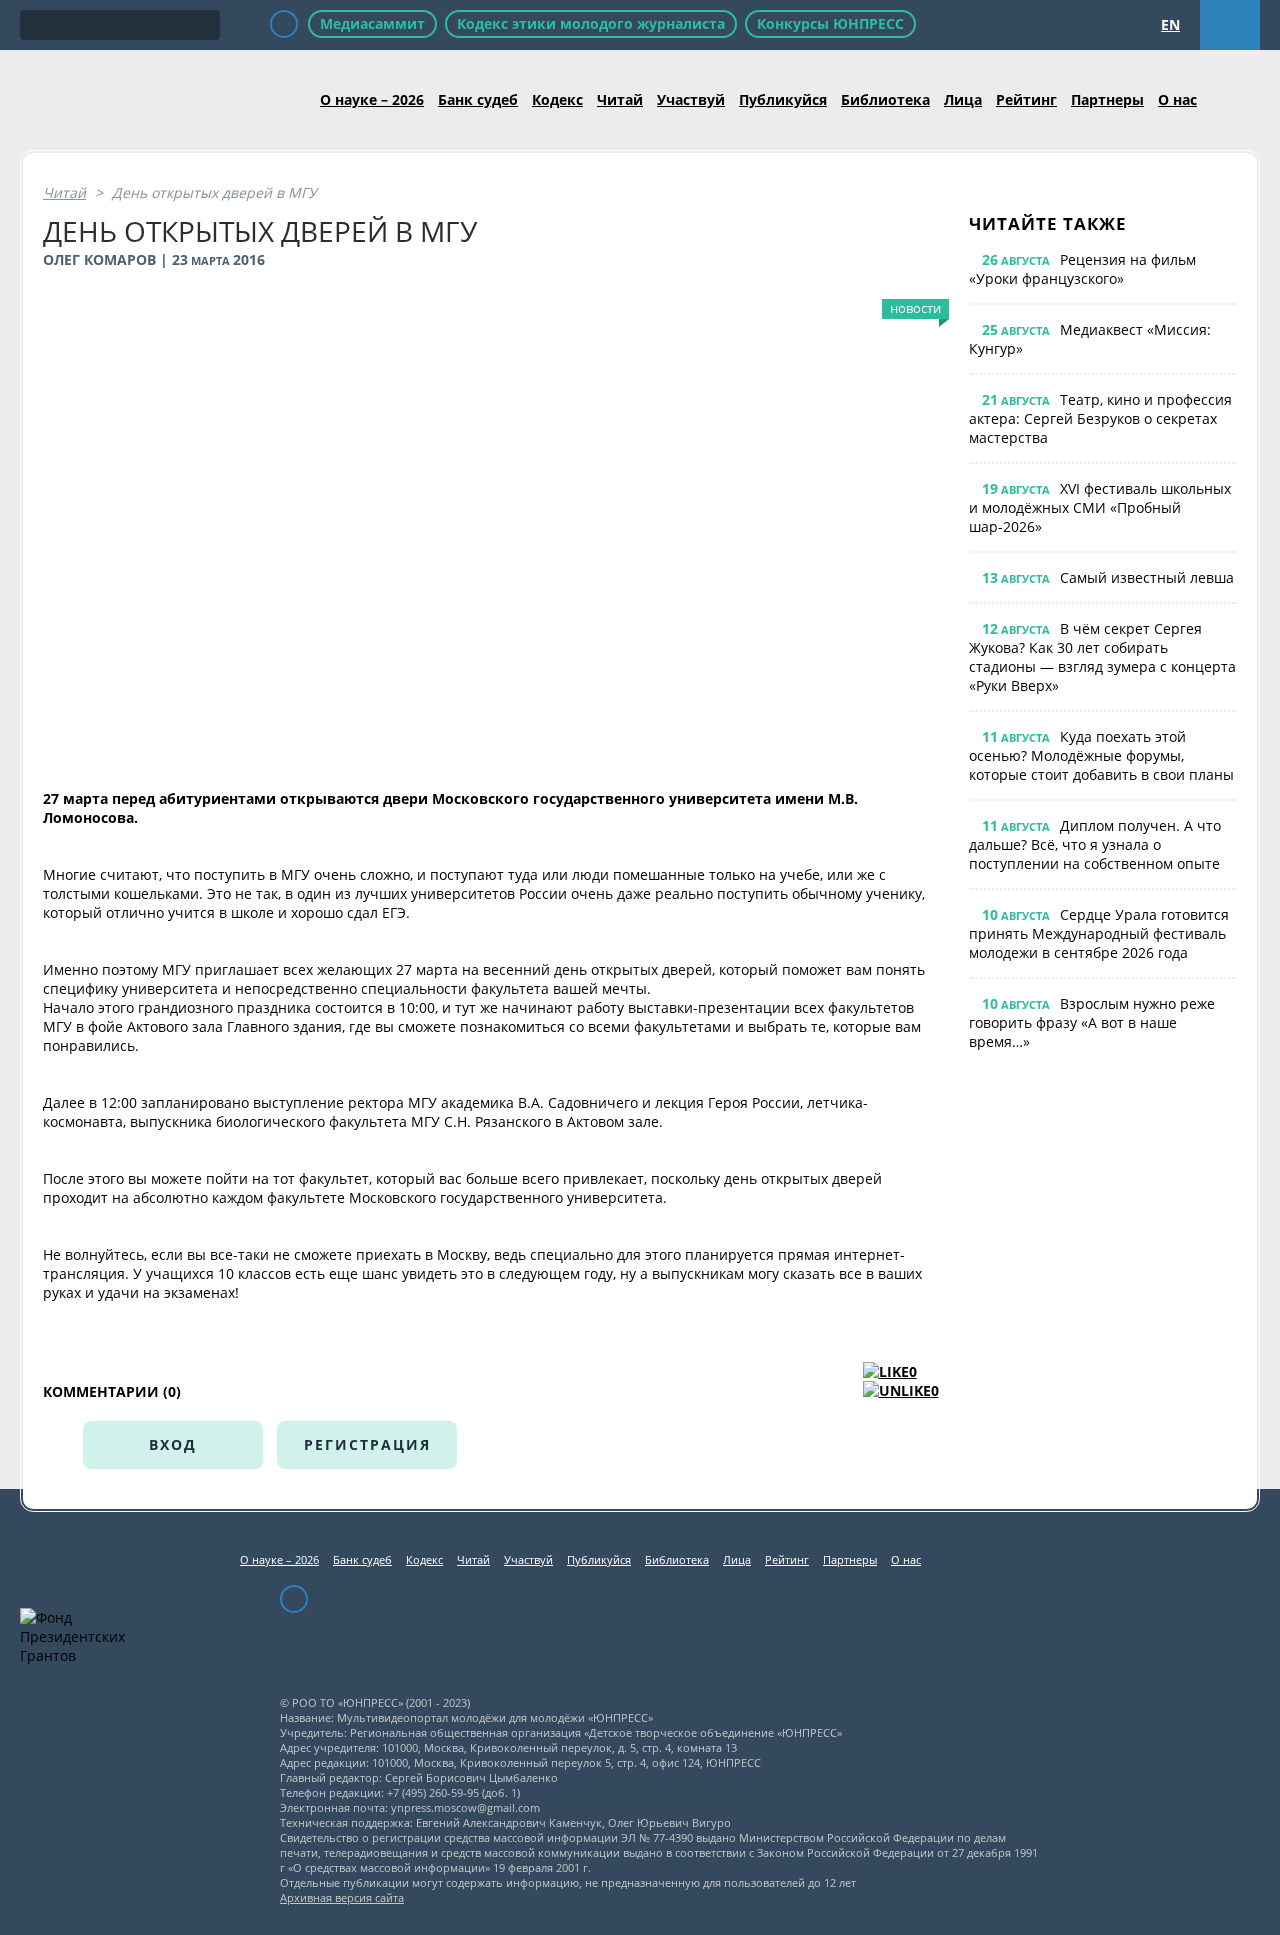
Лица (963, 99)
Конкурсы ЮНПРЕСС (830, 23)
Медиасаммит (372, 23)
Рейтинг (1026, 99)
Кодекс (557, 99)
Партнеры (1107, 99)
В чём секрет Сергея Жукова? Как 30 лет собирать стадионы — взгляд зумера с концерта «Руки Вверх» (1102, 657)
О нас (1177, 99)
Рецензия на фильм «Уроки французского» (1082, 269)
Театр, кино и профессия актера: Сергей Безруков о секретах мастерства (1100, 418)
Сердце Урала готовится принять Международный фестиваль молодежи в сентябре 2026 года (1099, 933)
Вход (173, 1444)
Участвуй (691, 99)
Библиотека (885, 99)
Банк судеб (478, 99)
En (1170, 24)
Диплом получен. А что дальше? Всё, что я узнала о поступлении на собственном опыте (1095, 844)
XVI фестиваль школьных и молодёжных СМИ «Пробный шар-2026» (1100, 507)
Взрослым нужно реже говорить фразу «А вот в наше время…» (1092, 1022)
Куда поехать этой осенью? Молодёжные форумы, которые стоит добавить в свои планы (1101, 755)
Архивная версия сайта (342, 1897)
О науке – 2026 (372, 99)
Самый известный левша (1147, 577)
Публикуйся (783, 99)
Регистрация (367, 1444)
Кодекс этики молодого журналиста (591, 23)
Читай (620, 99)
